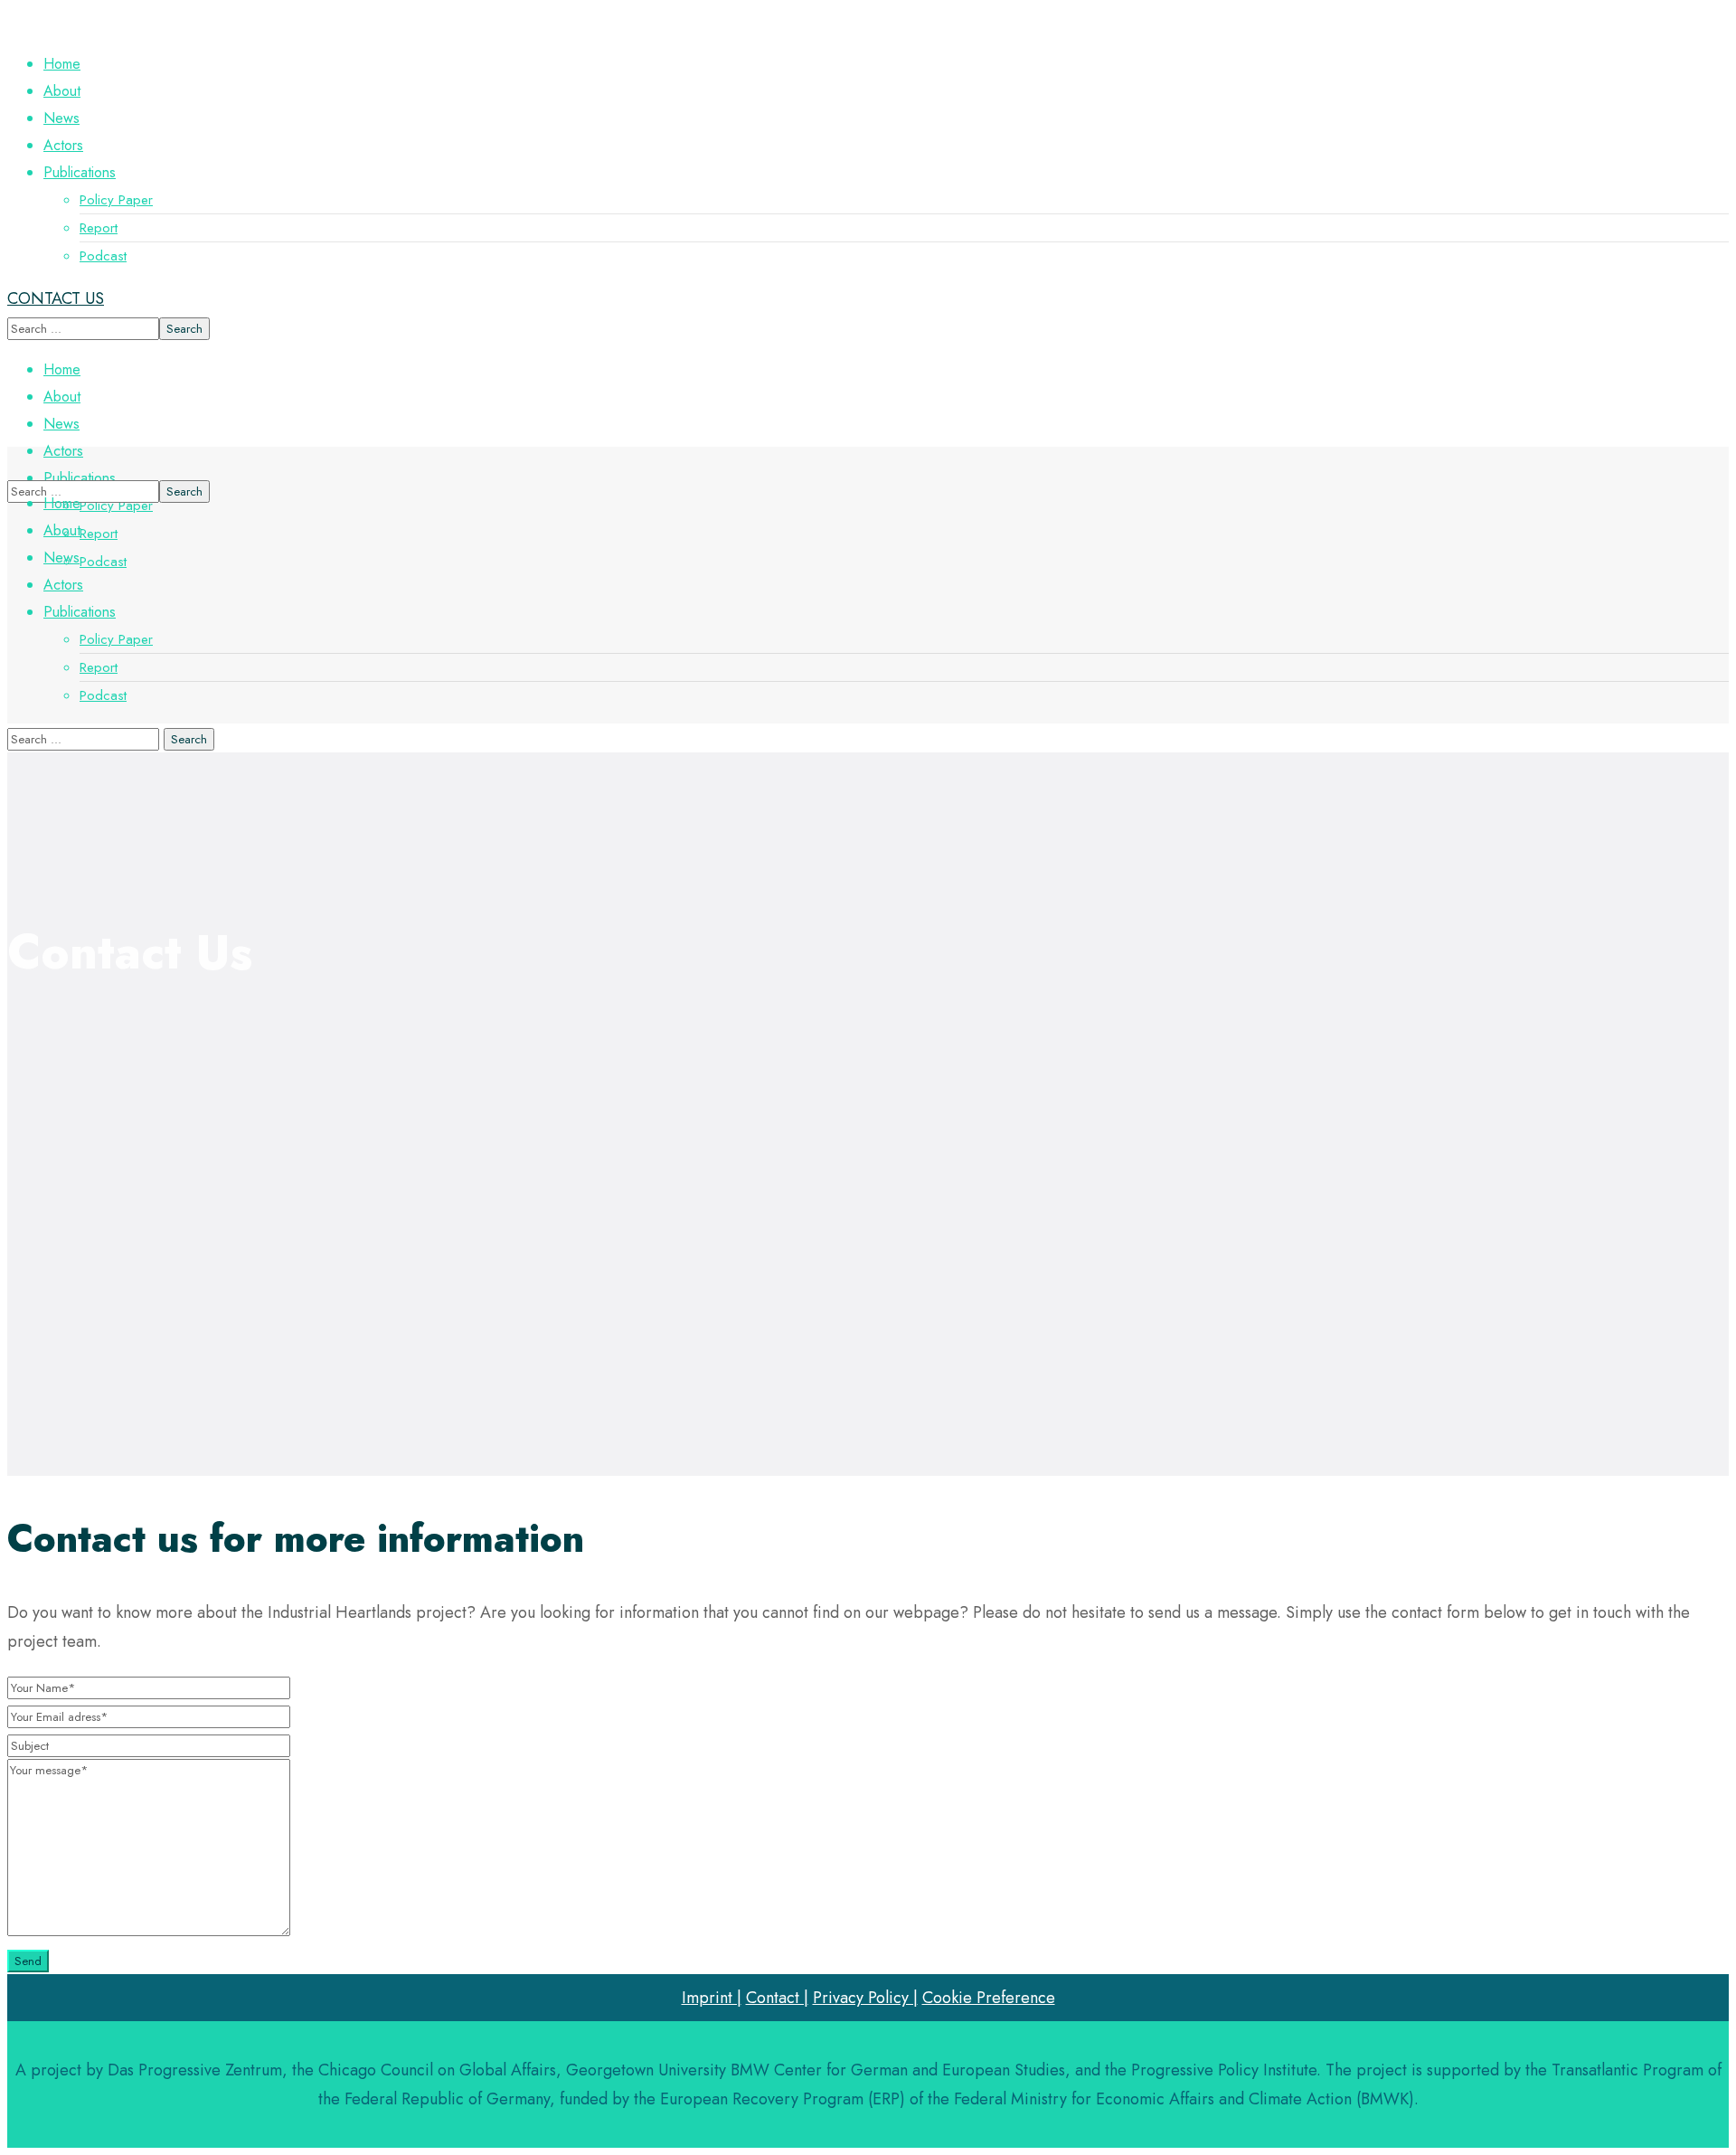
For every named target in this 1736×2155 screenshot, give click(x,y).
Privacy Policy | (865, 1998)
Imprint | (712, 1998)
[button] (868, 298)
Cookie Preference (989, 1998)
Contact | (777, 1998)
